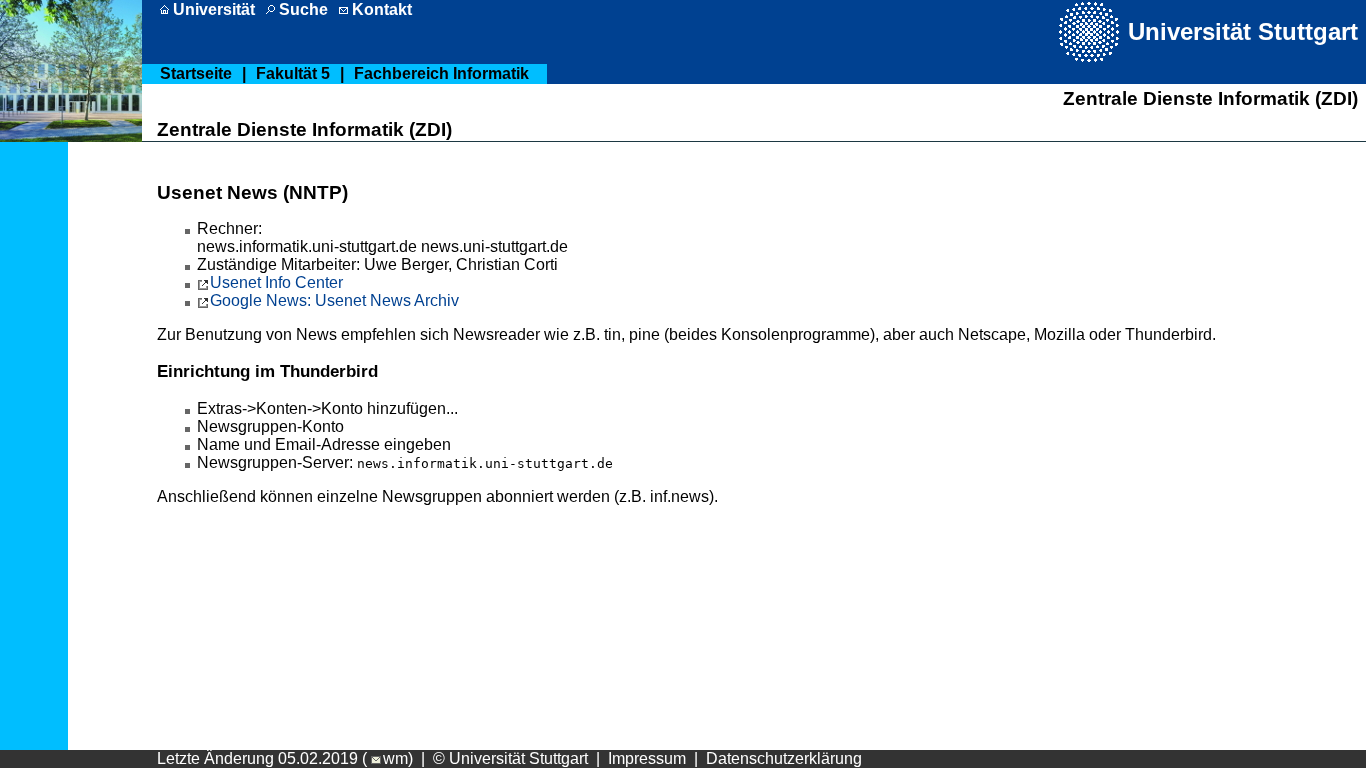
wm (395, 758)
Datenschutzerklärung (784, 758)
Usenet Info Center (276, 282)
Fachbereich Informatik (441, 73)
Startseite (196, 73)
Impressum (647, 758)
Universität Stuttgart (1243, 31)
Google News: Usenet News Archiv (334, 300)
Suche (303, 9)
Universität (214, 9)
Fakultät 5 (293, 73)
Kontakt (382, 9)
